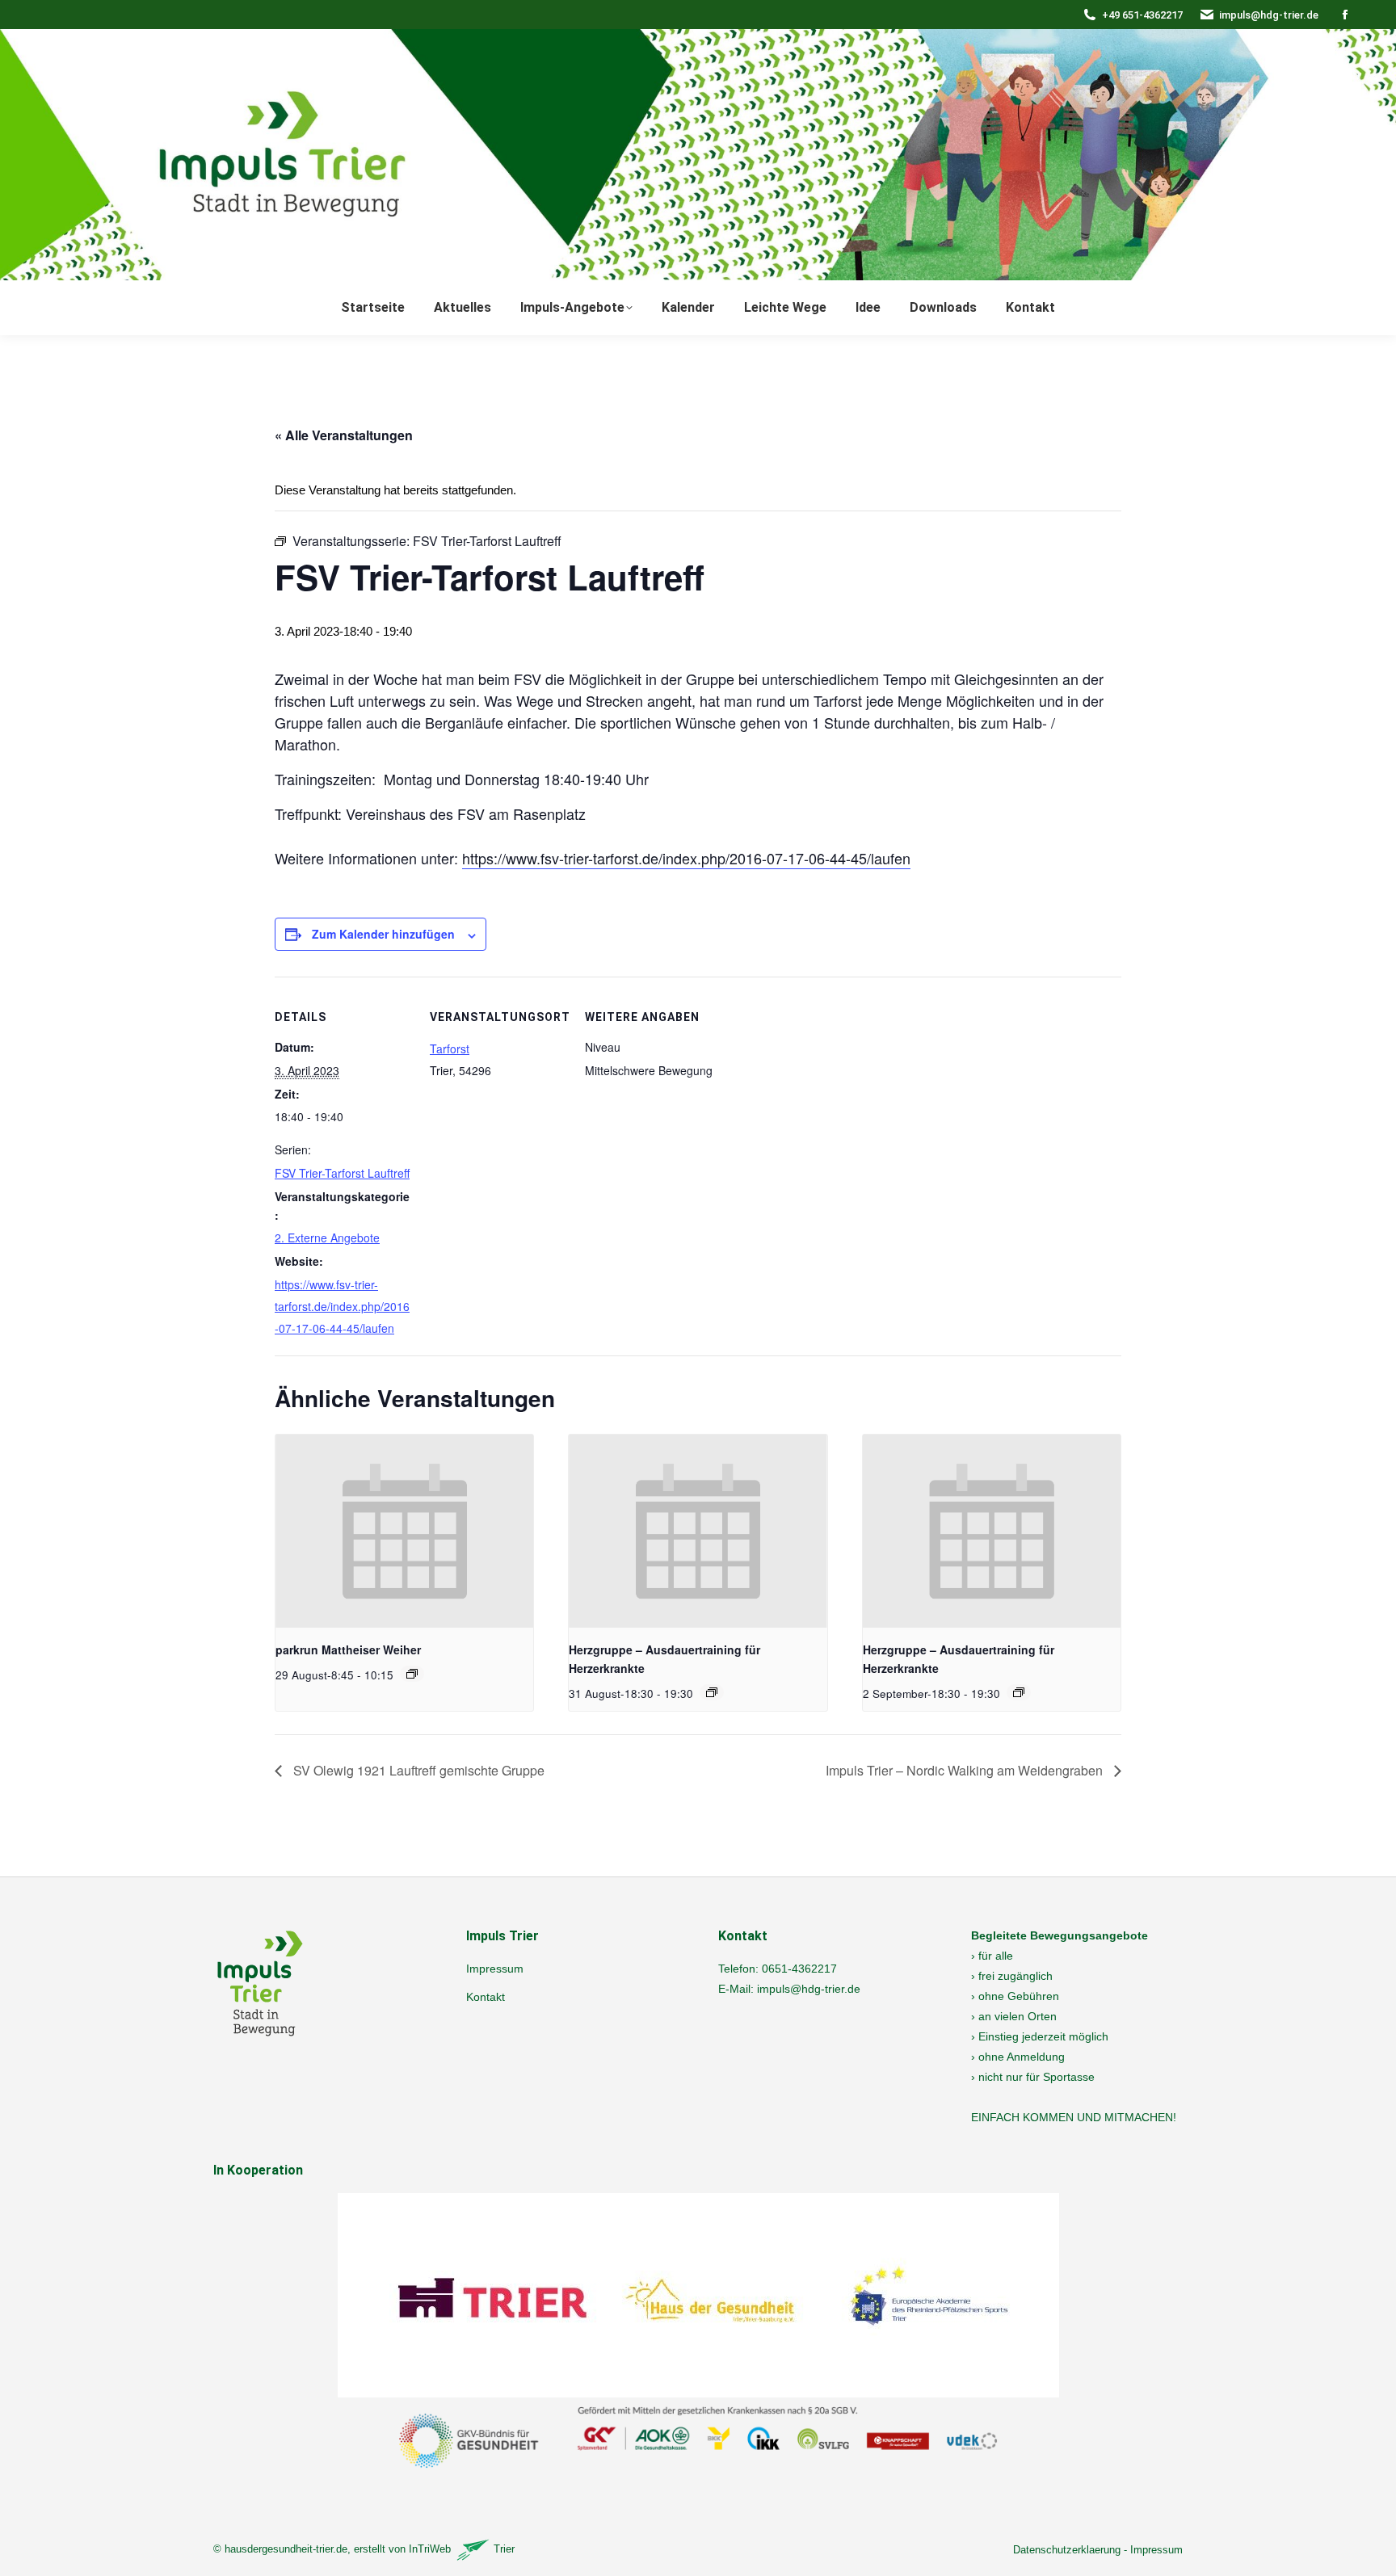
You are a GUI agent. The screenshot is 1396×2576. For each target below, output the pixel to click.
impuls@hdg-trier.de (1269, 15)
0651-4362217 (799, 1969)
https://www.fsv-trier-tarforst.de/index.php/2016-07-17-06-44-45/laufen (686, 858)
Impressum (495, 1969)
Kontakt (486, 1997)
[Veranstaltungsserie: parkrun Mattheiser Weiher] (412, 1674)
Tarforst (450, 1048)
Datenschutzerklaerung (1067, 2550)
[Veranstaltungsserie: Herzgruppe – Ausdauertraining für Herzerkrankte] (712, 1692)
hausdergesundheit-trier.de (286, 2549)
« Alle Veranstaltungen (344, 435)
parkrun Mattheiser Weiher (348, 1649)
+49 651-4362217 (1142, 15)
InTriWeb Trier (462, 2549)
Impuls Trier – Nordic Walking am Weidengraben (966, 1770)
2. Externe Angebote (327, 1238)
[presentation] (404, 1532)
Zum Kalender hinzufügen (383, 934)
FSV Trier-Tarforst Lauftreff (342, 1173)
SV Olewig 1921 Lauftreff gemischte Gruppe (417, 1770)
